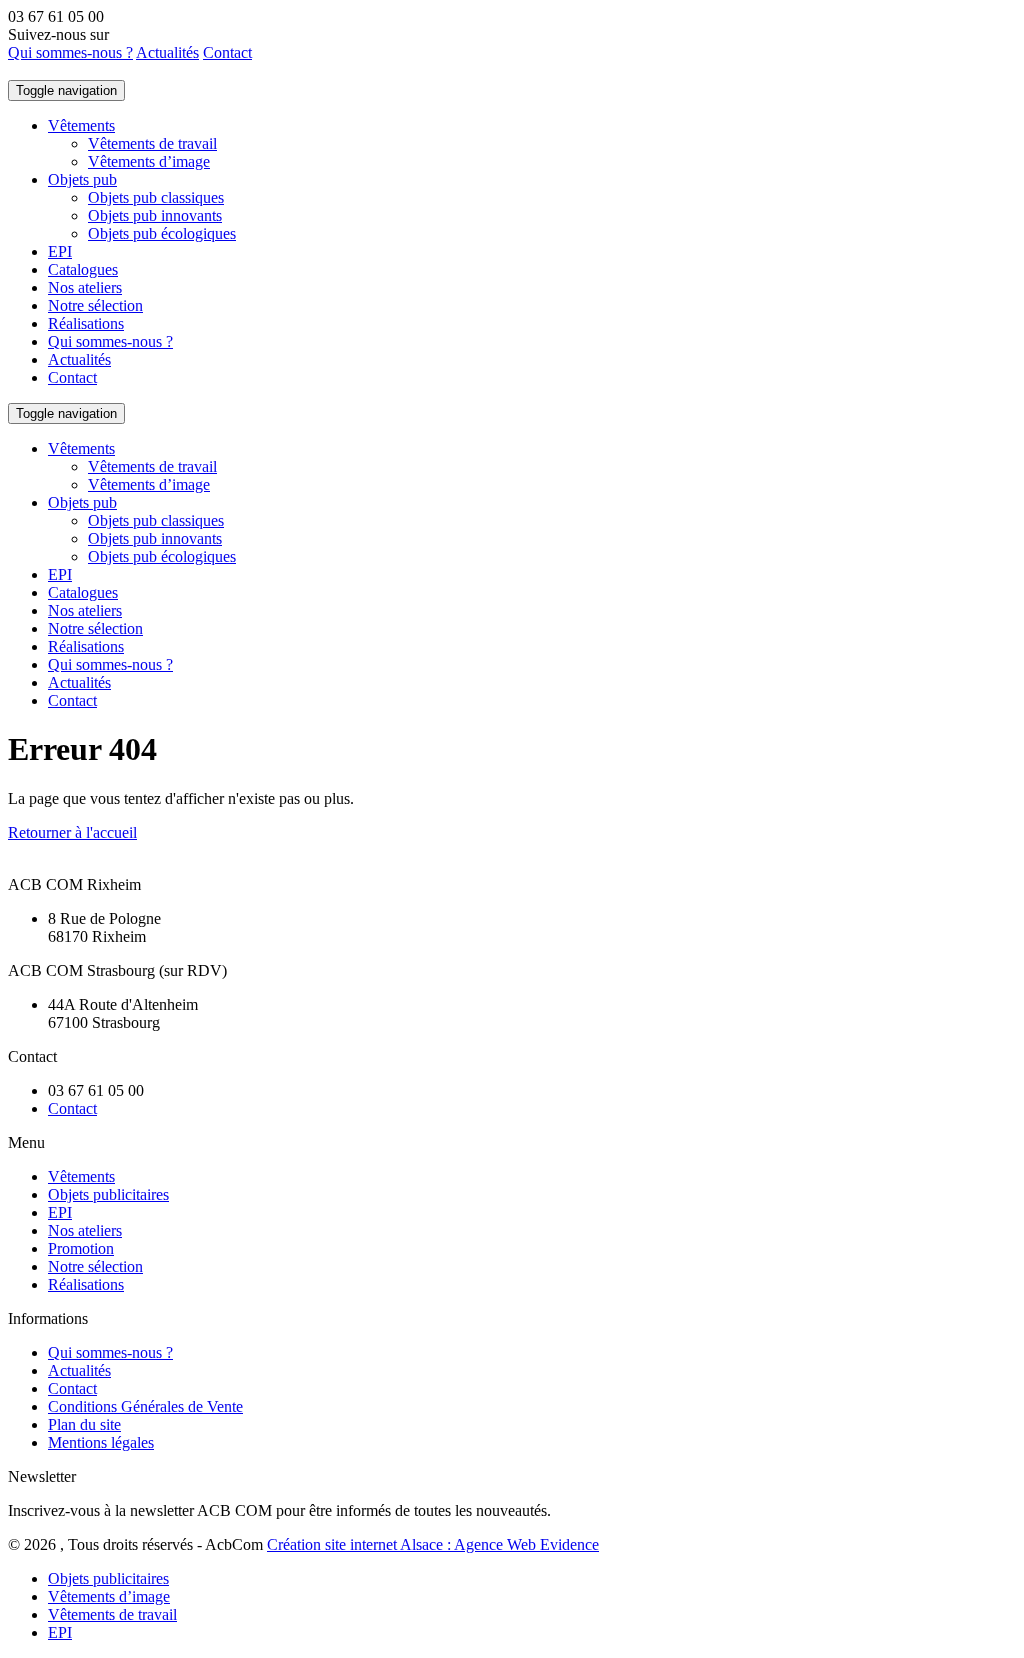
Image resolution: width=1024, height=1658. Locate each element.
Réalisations (86, 323)
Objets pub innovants (155, 215)
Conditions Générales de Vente (145, 1406)
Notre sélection (95, 305)
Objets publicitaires (108, 1194)
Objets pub (82, 179)
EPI (60, 251)
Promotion (81, 1248)
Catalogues (83, 269)
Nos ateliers (85, 287)
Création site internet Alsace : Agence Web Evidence (433, 1544)
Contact (227, 52)
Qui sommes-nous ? (70, 52)
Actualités (167, 52)
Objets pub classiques (156, 197)
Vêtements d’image (149, 161)
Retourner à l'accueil (72, 832)
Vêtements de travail (152, 143)
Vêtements (81, 125)
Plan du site (84, 1424)
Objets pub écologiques (162, 233)
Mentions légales (101, 1442)
